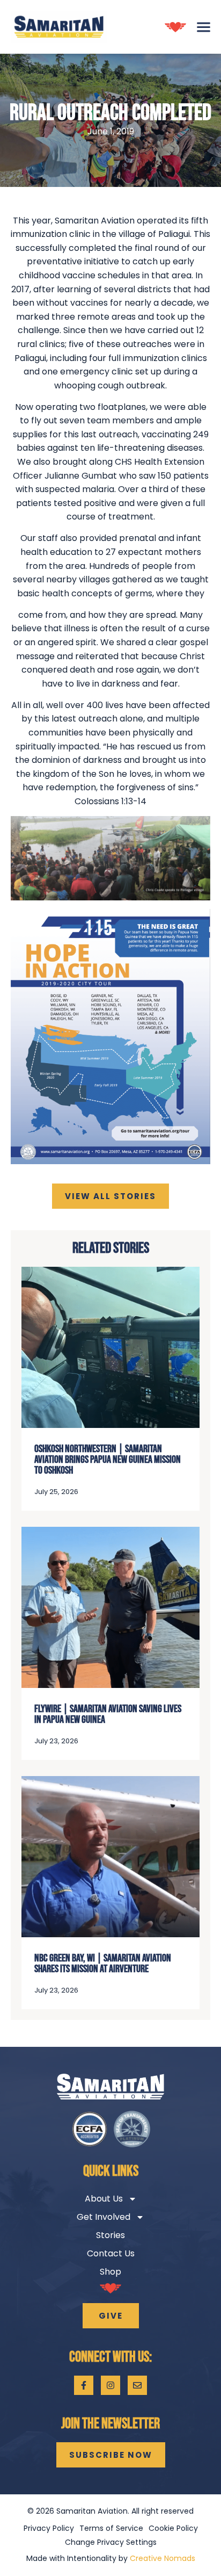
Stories (110, 2235)
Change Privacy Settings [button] (111, 2542)
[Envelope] (137, 2385)
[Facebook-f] (84, 2385)
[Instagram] (110, 2385)
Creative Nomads (163, 2558)
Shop (110, 2272)
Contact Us (111, 2253)
